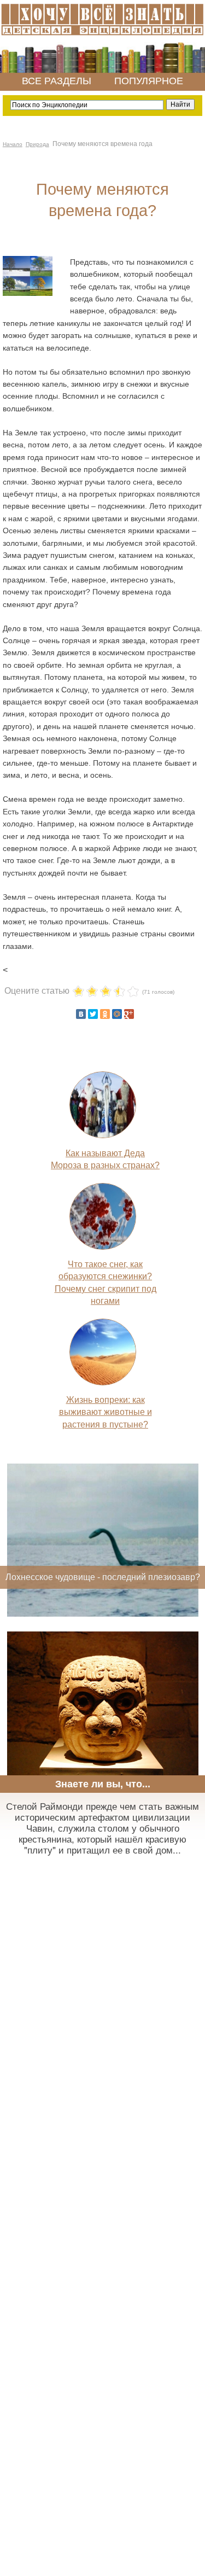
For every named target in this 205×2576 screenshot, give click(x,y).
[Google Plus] (129, 1014)
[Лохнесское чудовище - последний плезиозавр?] (103, 1614)
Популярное (149, 81)
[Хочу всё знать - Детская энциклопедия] (102, 36)
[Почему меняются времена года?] (28, 293)
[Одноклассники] (105, 1014)
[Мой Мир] (117, 1014)
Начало (13, 144)
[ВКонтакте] (81, 1014)
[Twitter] (93, 1014)
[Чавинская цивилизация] (103, 1768)
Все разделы (57, 81)
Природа (37, 144)
